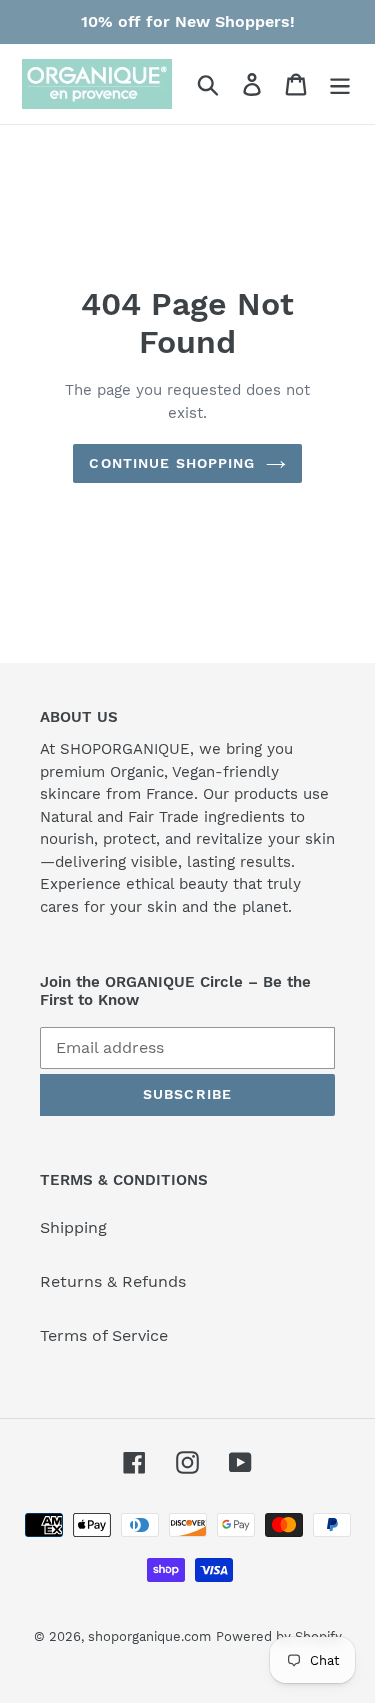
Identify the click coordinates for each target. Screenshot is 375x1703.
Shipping (73, 1227)
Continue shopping (172, 463)
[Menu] (340, 84)
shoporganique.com (149, 1636)
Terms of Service (104, 1335)
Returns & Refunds (113, 1281)
